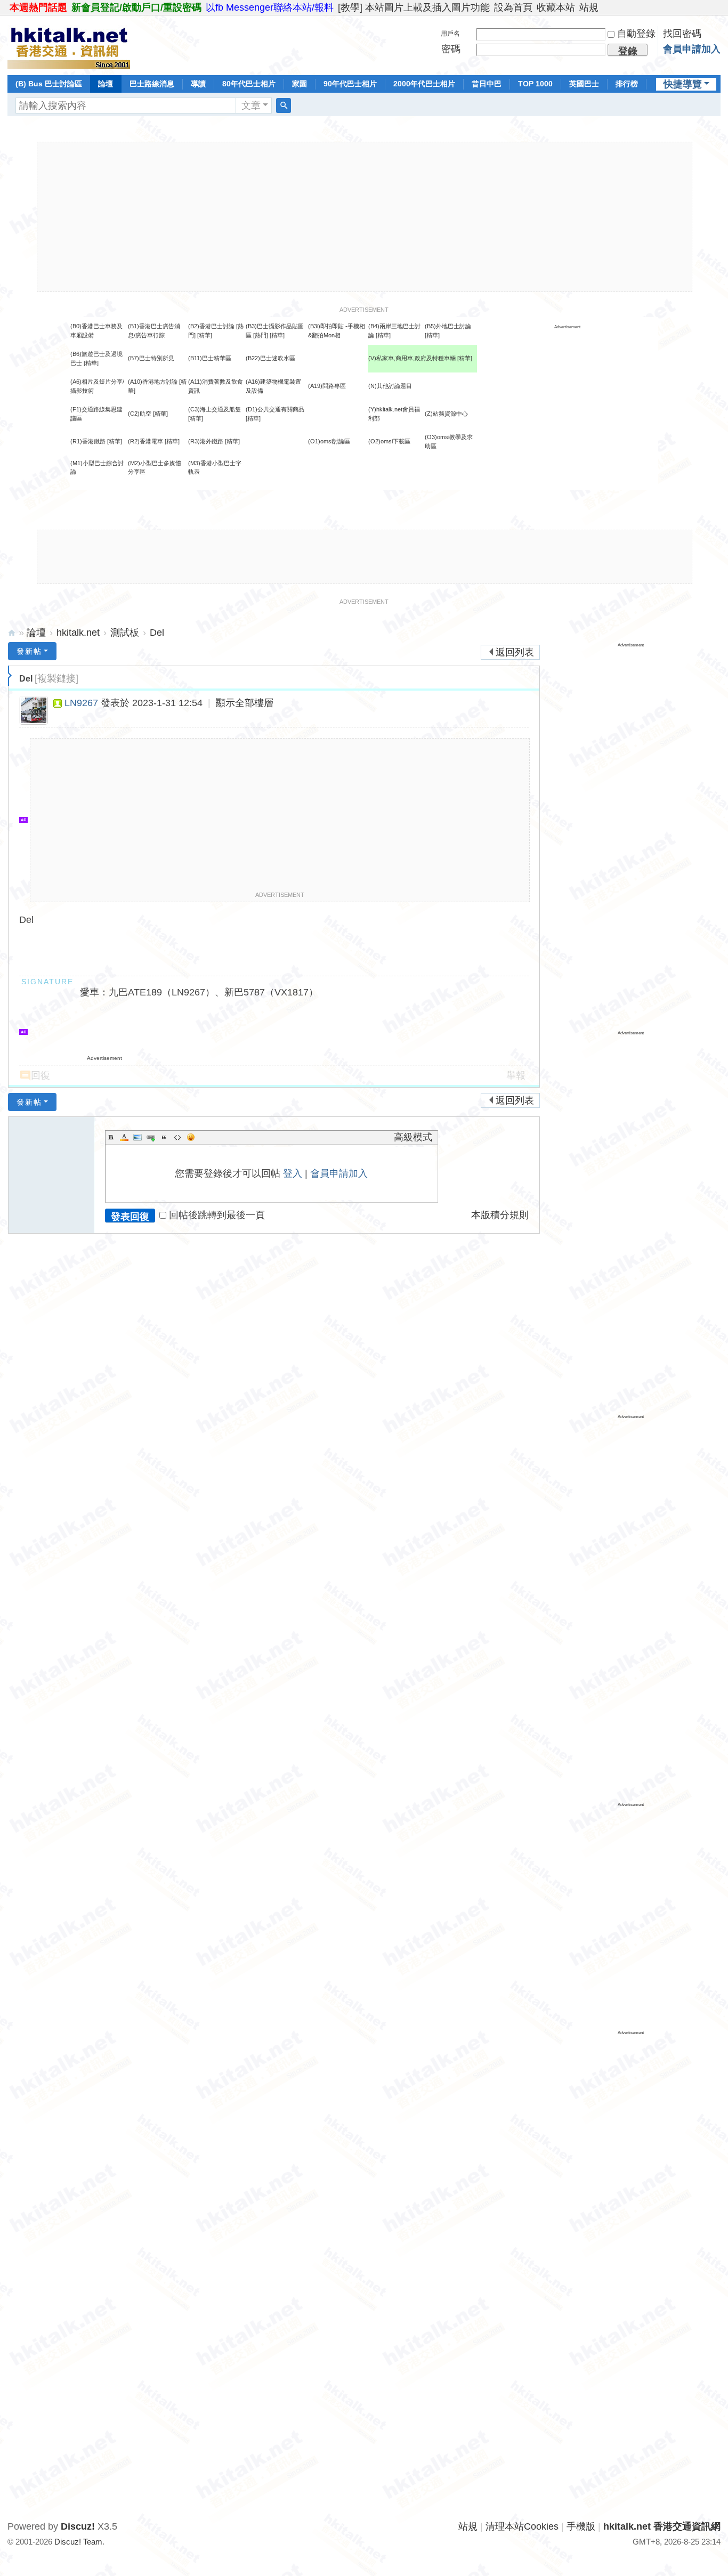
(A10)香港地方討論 (153, 382)
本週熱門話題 (38, 7)
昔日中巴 (487, 84)
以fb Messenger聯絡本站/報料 (270, 7)
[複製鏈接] (56, 678)
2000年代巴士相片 (424, 84)
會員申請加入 (692, 49)
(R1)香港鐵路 (88, 441)
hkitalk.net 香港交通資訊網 (12, 633)
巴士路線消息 (152, 84)
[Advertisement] (365, 217)
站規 (589, 7)
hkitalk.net (78, 633)
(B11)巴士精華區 (210, 358)
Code (177, 1137)
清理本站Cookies (522, 2526)
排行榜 (627, 84)
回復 (41, 1075)
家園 (300, 84)
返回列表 (515, 652)
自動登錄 (636, 34)
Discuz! (78, 2526)
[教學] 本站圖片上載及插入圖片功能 (414, 7)
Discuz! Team (78, 2542)
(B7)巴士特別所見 (151, 358)
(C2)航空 (140, 414)
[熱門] (261, 335)
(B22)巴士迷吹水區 (270, 358)
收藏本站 (556, 7)
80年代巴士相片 (249, 84)
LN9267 (81, 703)
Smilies (191, 1137)
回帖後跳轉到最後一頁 (217, 1215)
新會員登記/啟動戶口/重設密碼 (136, 7)
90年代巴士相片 (350, 84)
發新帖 (29, 651)
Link (151, 1137)
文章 (251, 106)
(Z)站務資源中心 (446, 414)
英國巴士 (584, 84)
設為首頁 (513, 7)
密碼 (451, 49)
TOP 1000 (535, 84)
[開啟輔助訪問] (718, 7)
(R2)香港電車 (145, 441)
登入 (293, 1173)
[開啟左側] (10, 676)
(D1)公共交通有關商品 (275, 409)
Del (157, 633)
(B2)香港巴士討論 (211, 326)
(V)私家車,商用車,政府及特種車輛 (413, 358)
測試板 (125, 633)
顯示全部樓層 (245, 703)
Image (137, 1137)
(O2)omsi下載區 (389, 441)
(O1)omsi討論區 (329, 441)
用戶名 (450, 34)
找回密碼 (682, 34)
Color (124, 1137)
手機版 (581, 2526)
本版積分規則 (500, 1215)
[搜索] (284, 106)
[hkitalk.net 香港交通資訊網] (69, 44)
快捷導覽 (683, 84)
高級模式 (413, 1137)
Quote (164, 1137)
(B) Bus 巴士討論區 (49, 84)
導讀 (198, 84)
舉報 (516, 1075)
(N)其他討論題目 (390, 386)
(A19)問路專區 (327, 386)
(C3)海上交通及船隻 (215, 409)
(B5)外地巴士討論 (448, 326)
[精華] (205, 335)
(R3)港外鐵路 (206, 441)
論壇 (106, 84)
